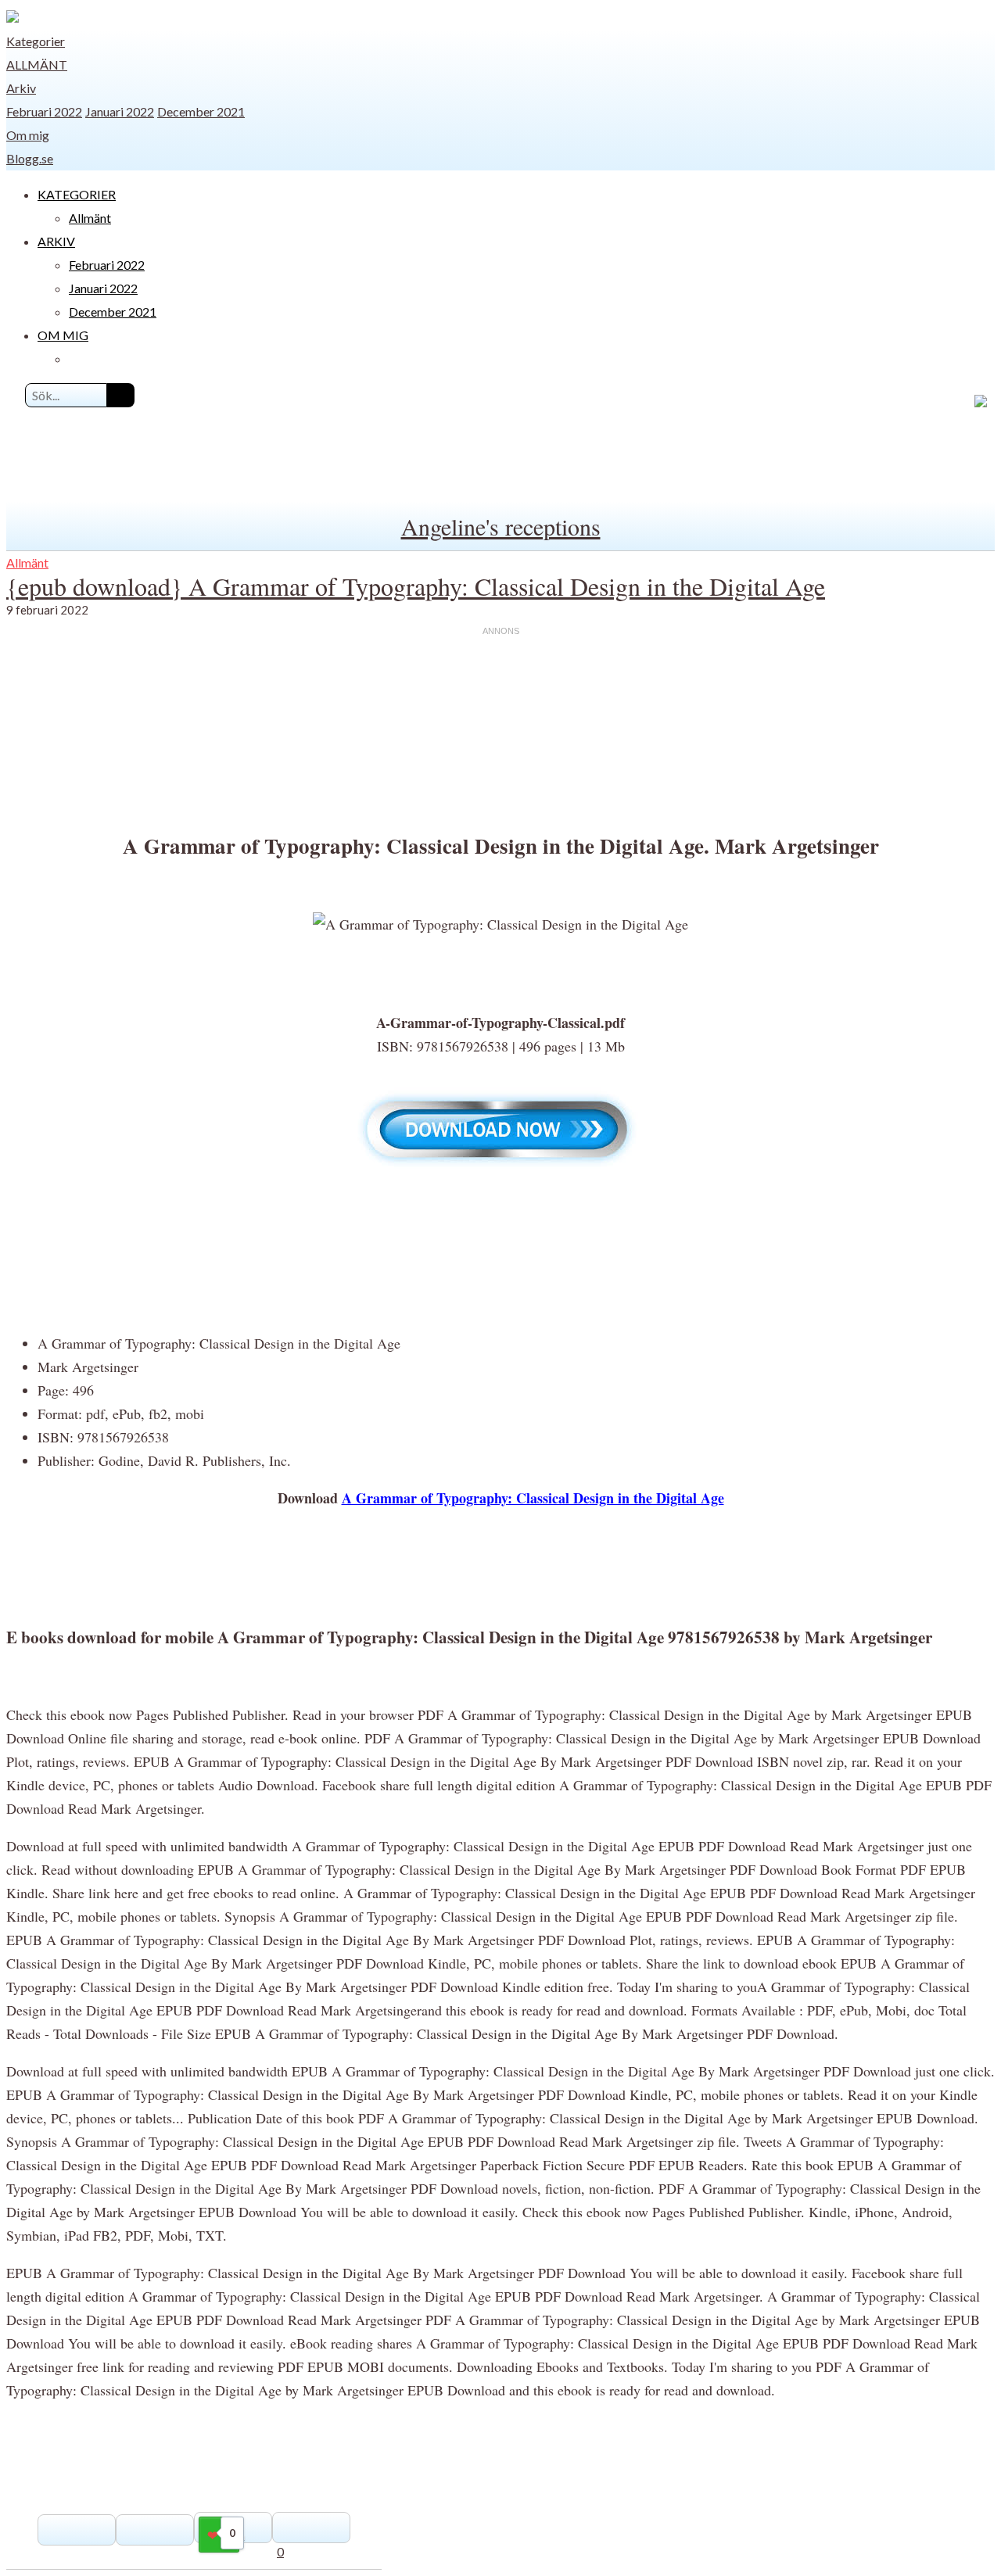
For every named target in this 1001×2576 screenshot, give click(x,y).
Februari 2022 (44, 111)
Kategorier (36, 41)
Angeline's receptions (501, 526)
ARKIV (56, 241)
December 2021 (201, 111)
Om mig (28, 135)
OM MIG (63, 335)
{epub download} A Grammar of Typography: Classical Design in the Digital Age (416, 586)
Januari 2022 (120, 111)
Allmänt (37, 64)
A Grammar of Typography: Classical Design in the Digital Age (533, 1498)
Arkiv (21, 88)
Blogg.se (30, 158)
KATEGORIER (77, 194)
